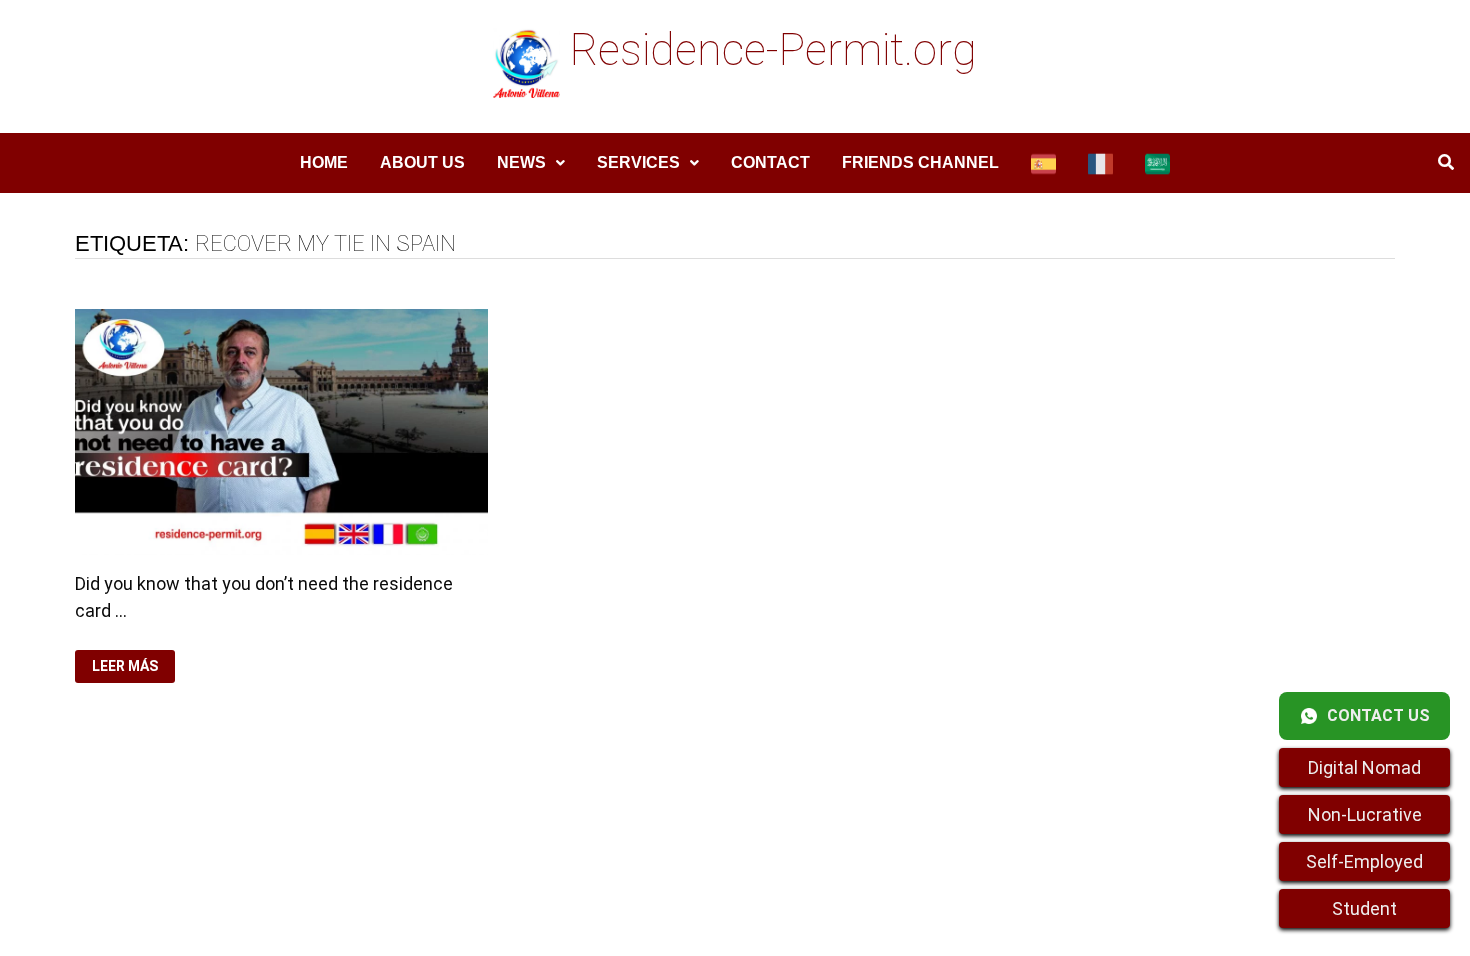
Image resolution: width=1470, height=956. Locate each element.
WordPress (500, 874)
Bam (570, 874)
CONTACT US (1378, 715)
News (521, 162)
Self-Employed (1364, 861)
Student (1364, 908)
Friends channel (920, 162)
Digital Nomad (1364, 767)
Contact (770, 162)
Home (324, 162)
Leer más (129, 666)
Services (638, 162)
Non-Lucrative (1365, 814)
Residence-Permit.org (773, 50)
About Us (422, 162)
